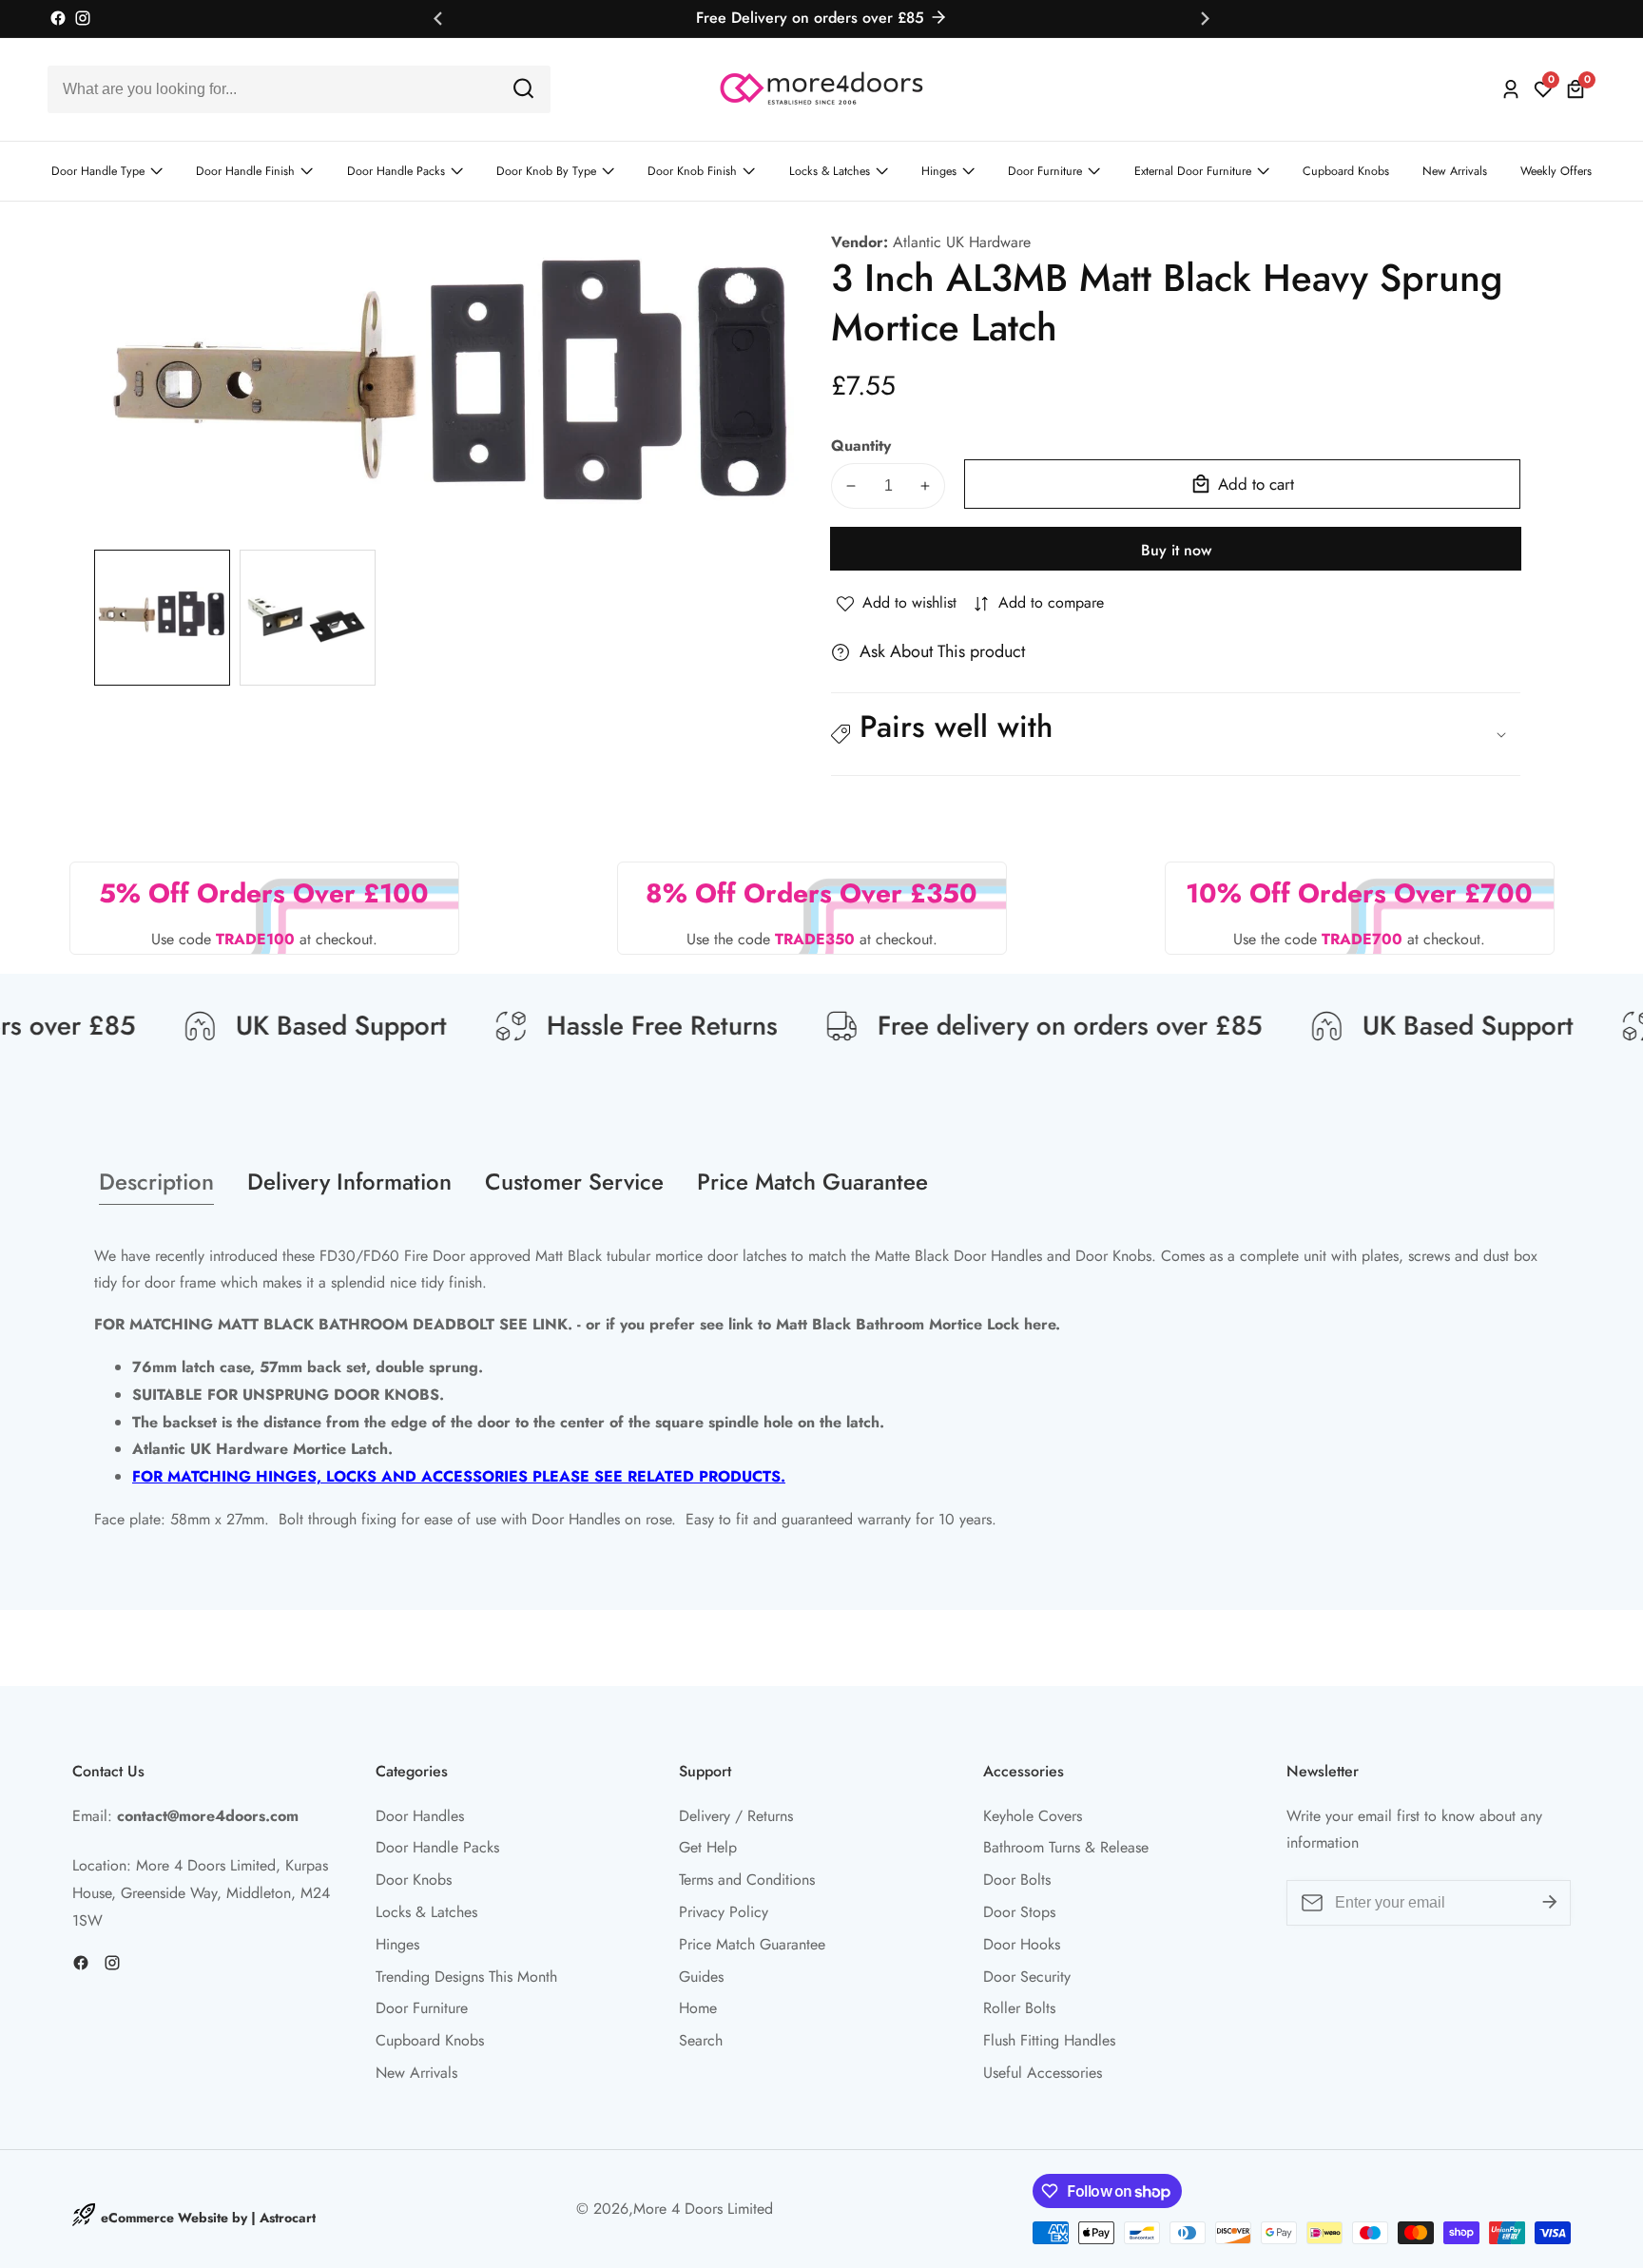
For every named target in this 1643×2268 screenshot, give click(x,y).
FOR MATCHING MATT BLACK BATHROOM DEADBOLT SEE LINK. (333, 1324)
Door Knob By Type (546, 171)
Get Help (708, 1847)
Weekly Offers (1556, 171)
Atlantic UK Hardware (962, 242)
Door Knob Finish (692, 171)
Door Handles (420, 1816)
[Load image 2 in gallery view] (308, 618)
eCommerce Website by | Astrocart (208, 2218)
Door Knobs (414, 1880)
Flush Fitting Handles (1049, 2040)
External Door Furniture (1193, 171)
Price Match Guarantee (752, 1944)
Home (698, 2008)
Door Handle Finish (245, 171)
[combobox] (299, 89)
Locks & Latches (830, 171)
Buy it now (1176, 550)
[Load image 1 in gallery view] (162, 618)
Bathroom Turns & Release (1066, 1847)
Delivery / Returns (736, 1816)
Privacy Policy (724, 1912)
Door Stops (1019, 1912)
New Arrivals (1455, 171)
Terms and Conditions (747, 1880)
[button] (1176, 735)
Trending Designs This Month (466, 1977)
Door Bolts (1017, 1880)
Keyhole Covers (1033, 1816)
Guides (701, 1977)
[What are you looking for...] (523, 89)
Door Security (1027, 1977)
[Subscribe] (1550, 1903)
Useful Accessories (1043, 2073)
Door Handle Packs (396, 171)
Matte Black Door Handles (958, 1256)
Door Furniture (1045, 171)
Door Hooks (1022, 1944)
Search (701, 2040)
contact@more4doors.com (208, 1816)
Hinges (939, 171)
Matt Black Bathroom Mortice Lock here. (918, 1324)
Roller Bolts (1019, 2008)
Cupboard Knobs (1346, 171)
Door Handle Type (98, 171)
